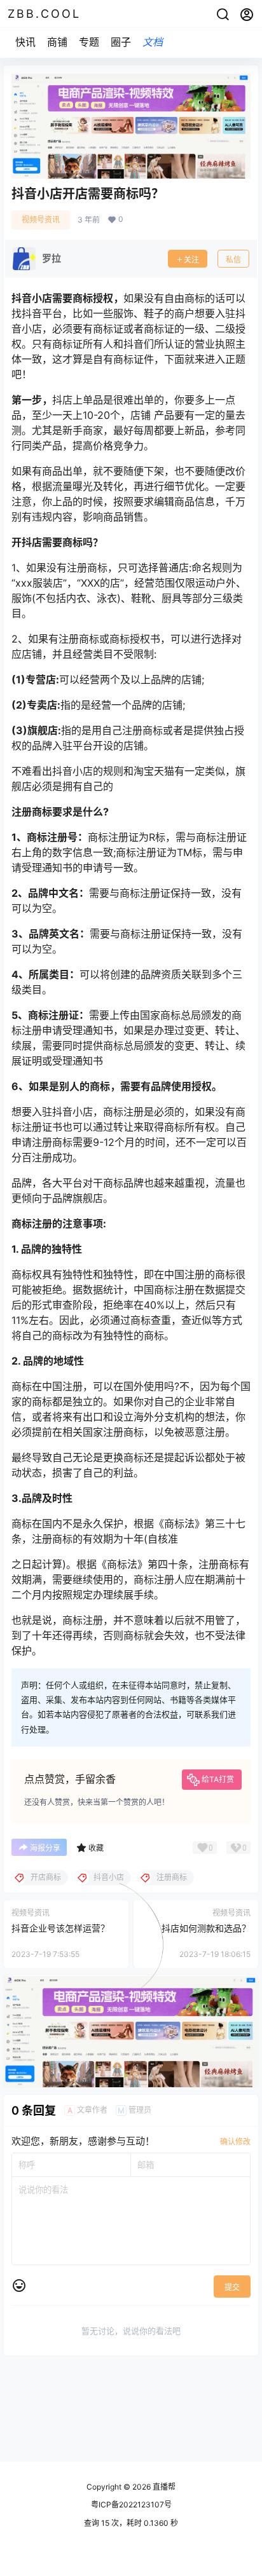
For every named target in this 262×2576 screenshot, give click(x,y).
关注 (191, 260)
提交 (232, 2287)
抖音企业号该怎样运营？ (60, 1928)
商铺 (57, 42)
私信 (233, 260)
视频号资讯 (41, 220)
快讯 (25, 42)
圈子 (121, 42)
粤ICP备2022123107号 (131, 2504)
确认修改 (235, 2142)
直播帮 (163, 2487)
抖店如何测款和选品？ (206, 1928)
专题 (89, 42)
